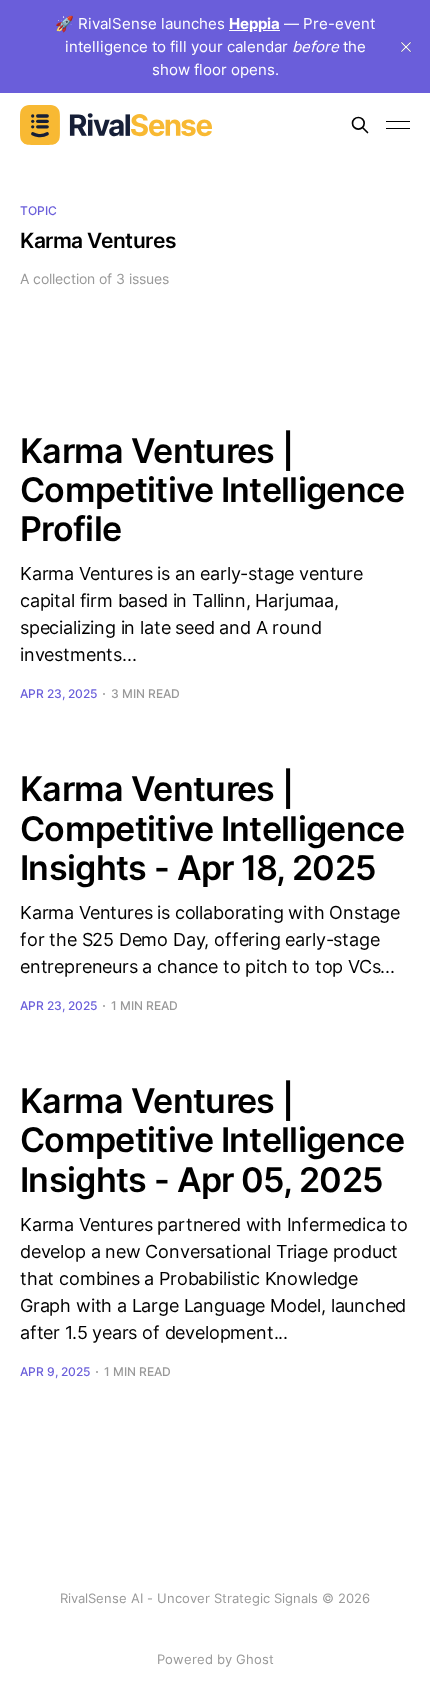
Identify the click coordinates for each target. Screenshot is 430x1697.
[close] (406, 47)
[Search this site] (360, 125)
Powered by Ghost (215, 1659)
